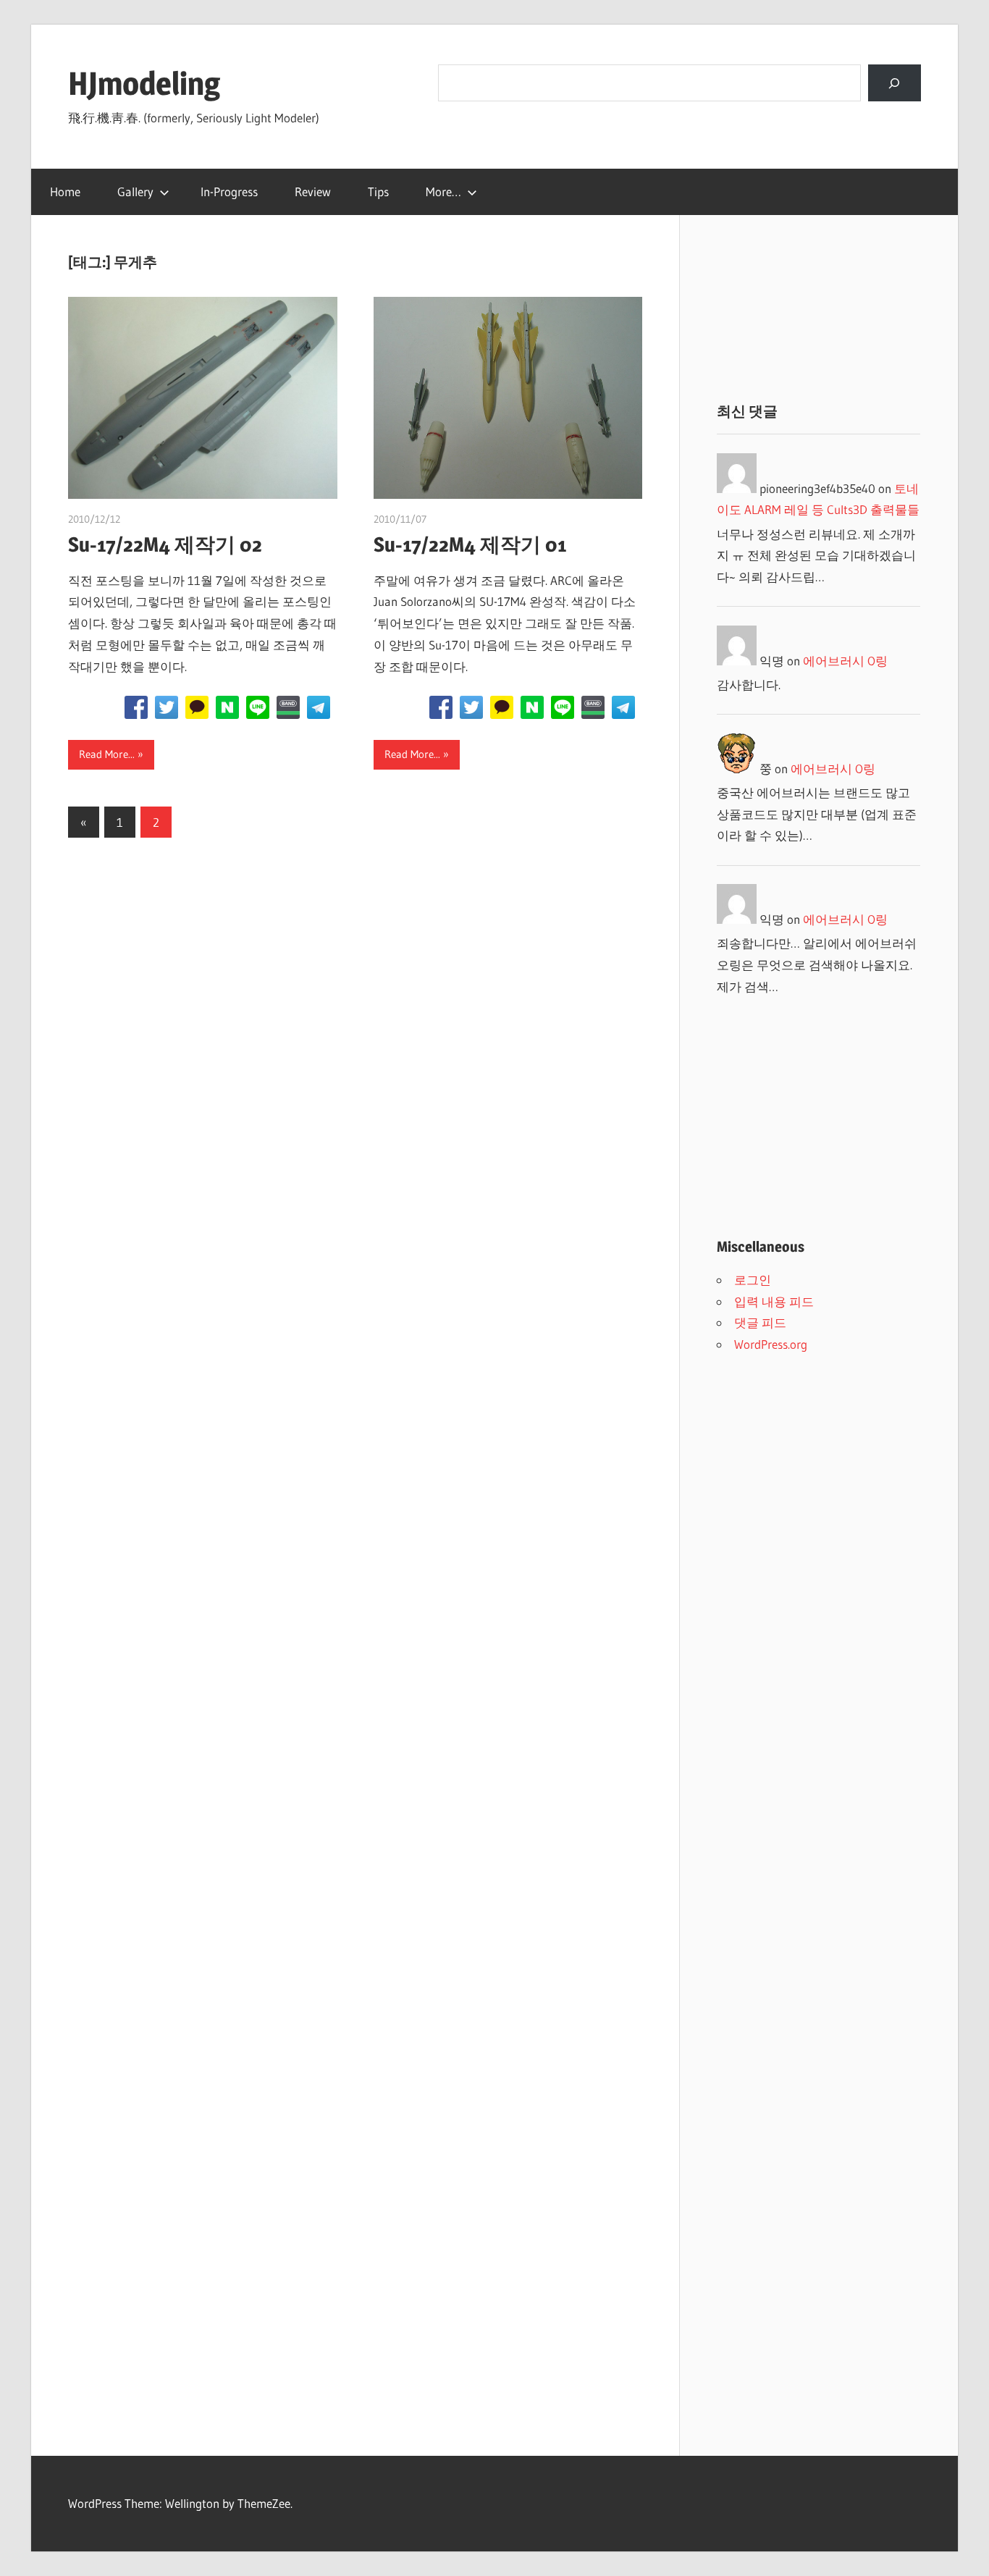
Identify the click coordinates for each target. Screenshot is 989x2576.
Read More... (107, 754)
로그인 (753, 1280)
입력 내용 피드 (774, 1301)
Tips (378, 191)
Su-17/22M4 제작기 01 (470, 544)
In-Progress (229, 191)
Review (313, 191)
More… (443, 191)
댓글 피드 (760, 1322)
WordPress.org (771, 1344)
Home (65, 191)
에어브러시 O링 (845, 661)
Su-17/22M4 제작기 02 (165, 544)
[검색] (895, 83)
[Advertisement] (818, 308)
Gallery (135, 191)
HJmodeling (144, 83)
